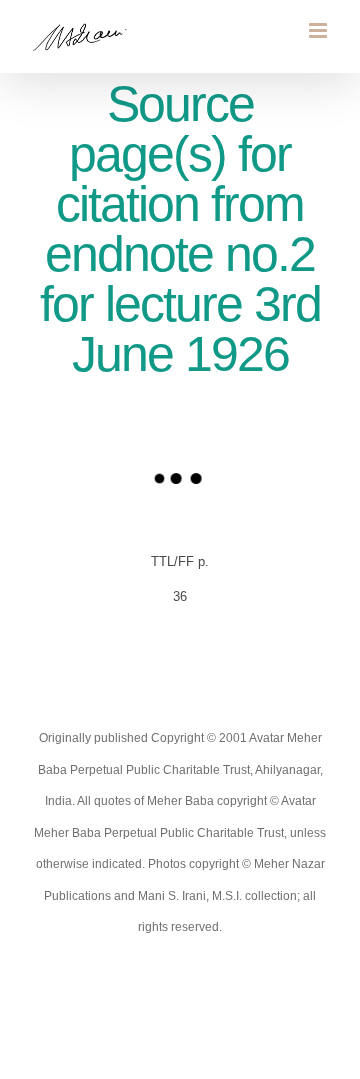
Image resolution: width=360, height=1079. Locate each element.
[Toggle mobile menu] (319, 30)
